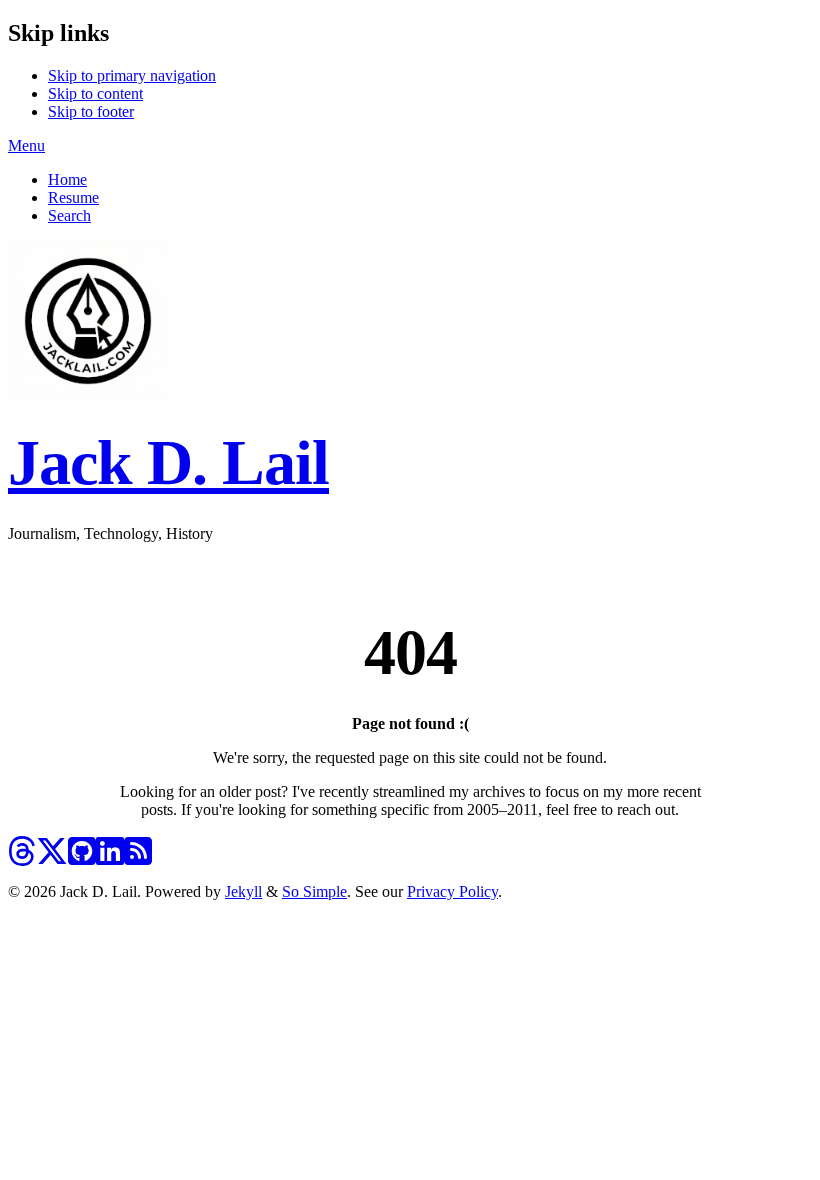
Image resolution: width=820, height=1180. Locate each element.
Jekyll (243, 891)
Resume (73, 197)
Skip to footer (91, 111)
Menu (26, 145)
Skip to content (95, 93)
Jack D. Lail (168, 462)
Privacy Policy (452, 891)
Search (69, 215)
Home (67, 179)
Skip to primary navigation (132, 75)
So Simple (314, 891)
